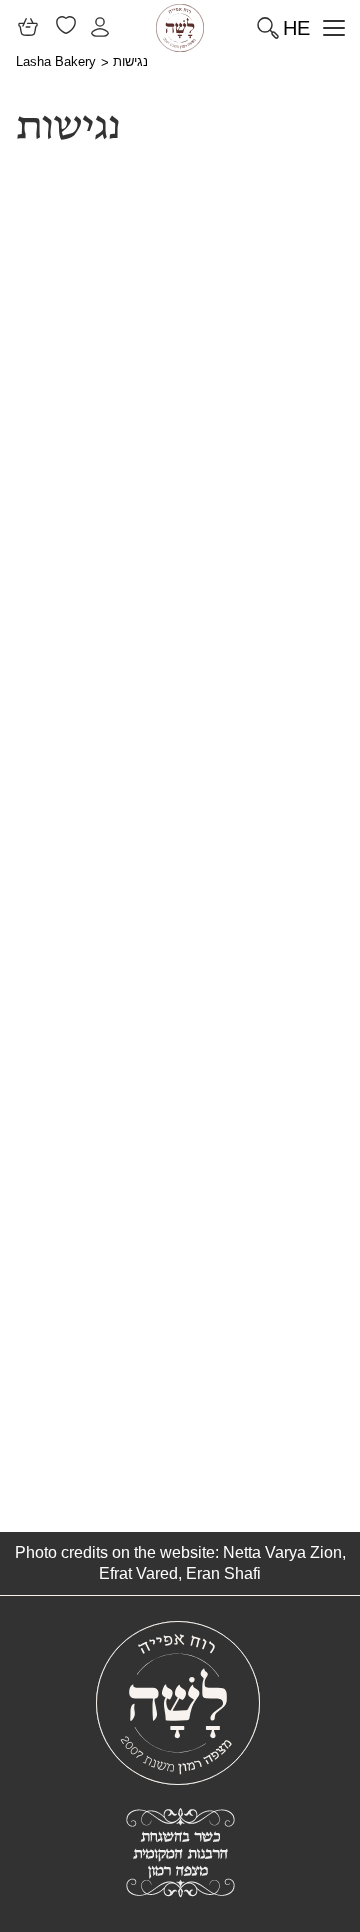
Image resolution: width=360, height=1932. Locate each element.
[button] (327, 27)
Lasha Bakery (56, 61)
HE (296, 28)
